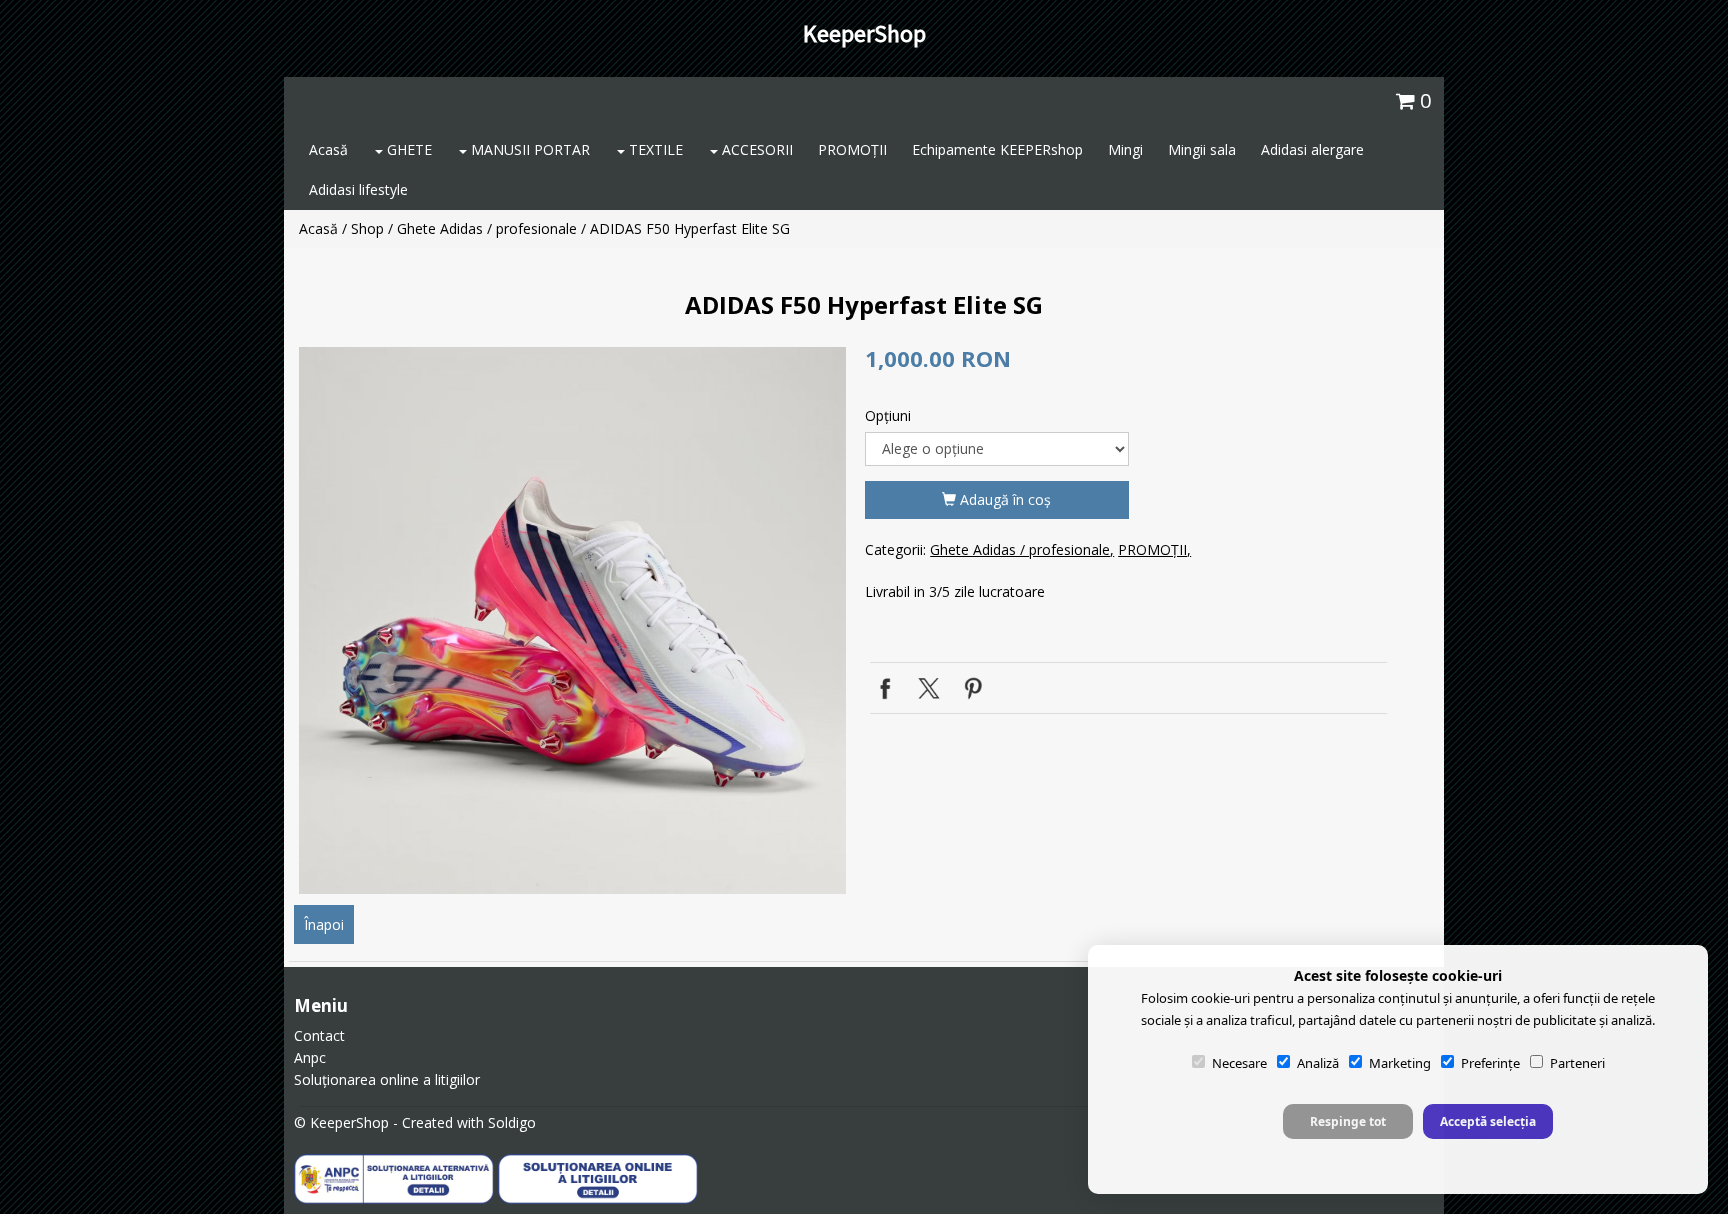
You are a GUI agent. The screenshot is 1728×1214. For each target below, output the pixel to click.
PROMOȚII (852, 149)
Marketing (1400, 1063)
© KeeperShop (341, 1122)
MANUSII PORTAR (528, 149)
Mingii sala (1202, 149)
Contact (319, 1035)
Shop (367, 228)
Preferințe (1490, 1063)
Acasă (328, 149)
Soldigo (512, 1122)
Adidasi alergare (1312, 149)
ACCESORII (755, 149)
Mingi (1125, 149)
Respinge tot (1348, 1121)
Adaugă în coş (1003, 499)
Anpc (310, 1057)
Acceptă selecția (1488, 1121)
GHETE (407, 149)
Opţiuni (888, 415)
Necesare (1239, 1063)
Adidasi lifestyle (358, 189)
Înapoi (324, 924)
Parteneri (1577, 1063)
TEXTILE (654, 149)
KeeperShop (864, 33)
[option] (572, 620)
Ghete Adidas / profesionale (487, 228)
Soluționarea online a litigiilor (387, 1079)
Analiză (1318, 1063)
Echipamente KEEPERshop (997, 149)
